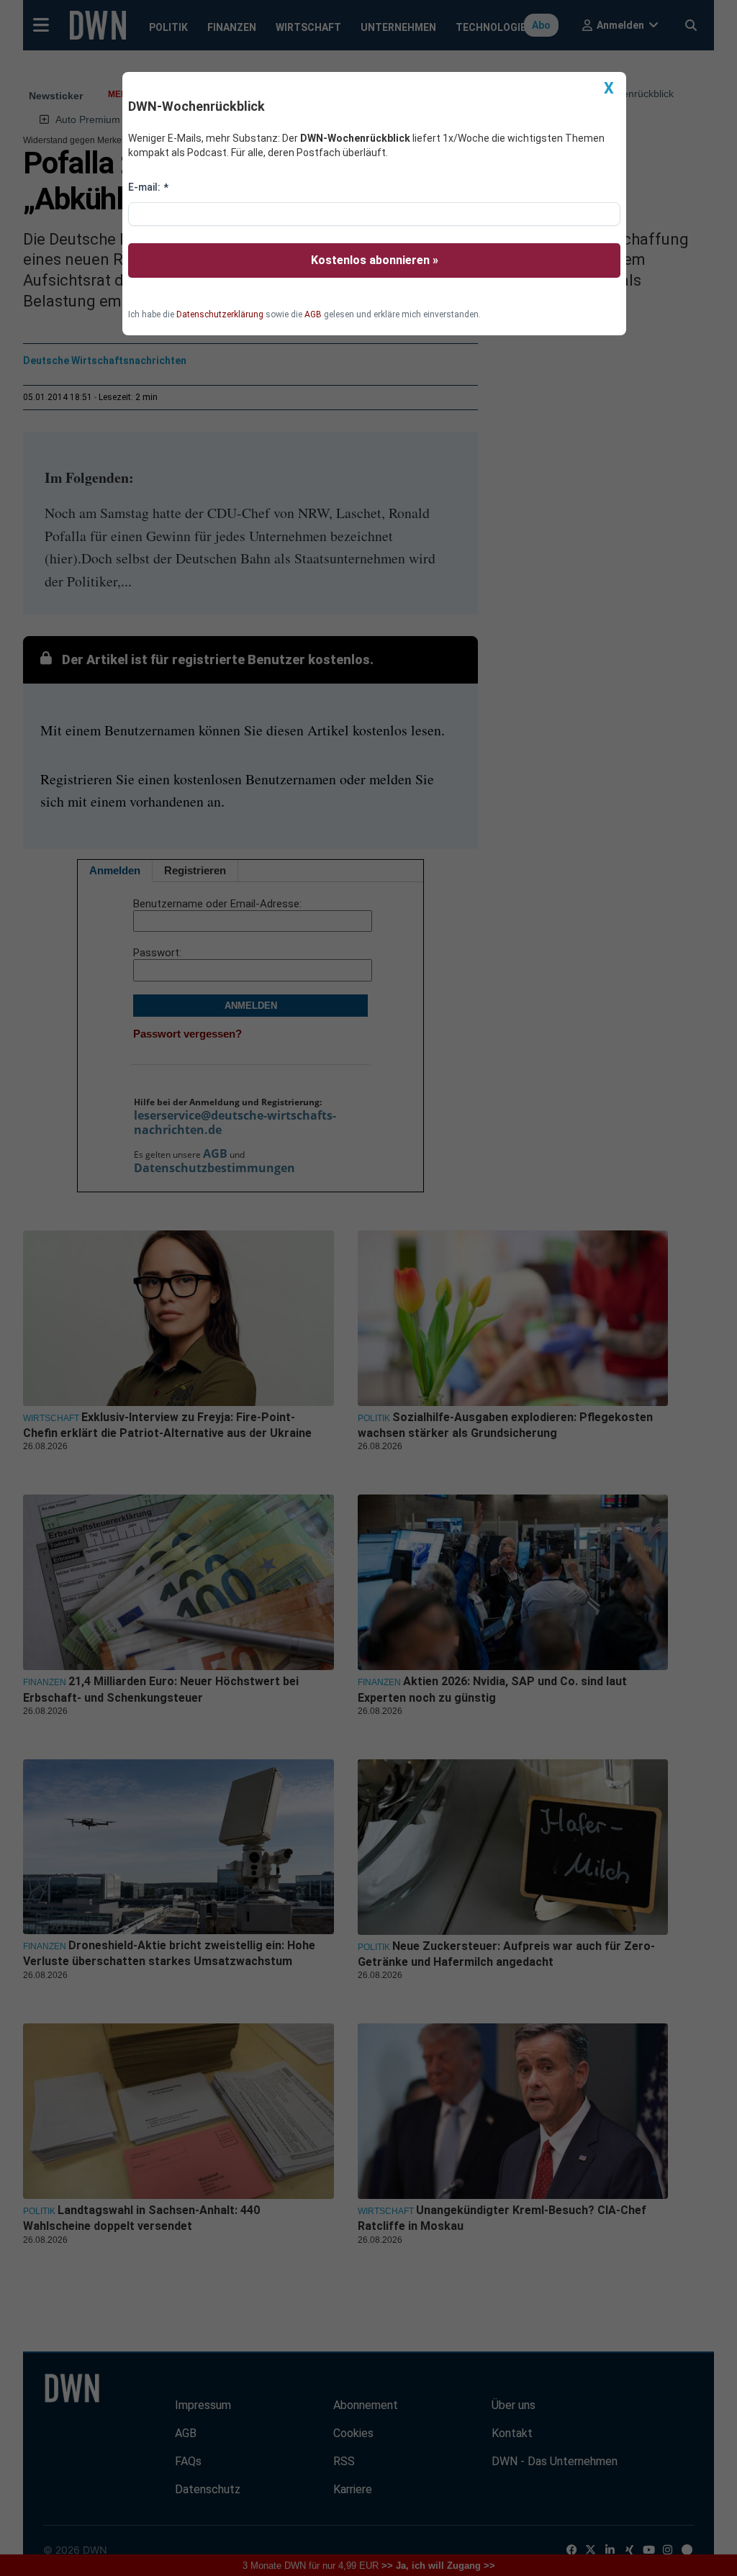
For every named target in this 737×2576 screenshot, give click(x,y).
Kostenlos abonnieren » (375, 260)
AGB (313, 314)
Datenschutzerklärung (220, 314)
